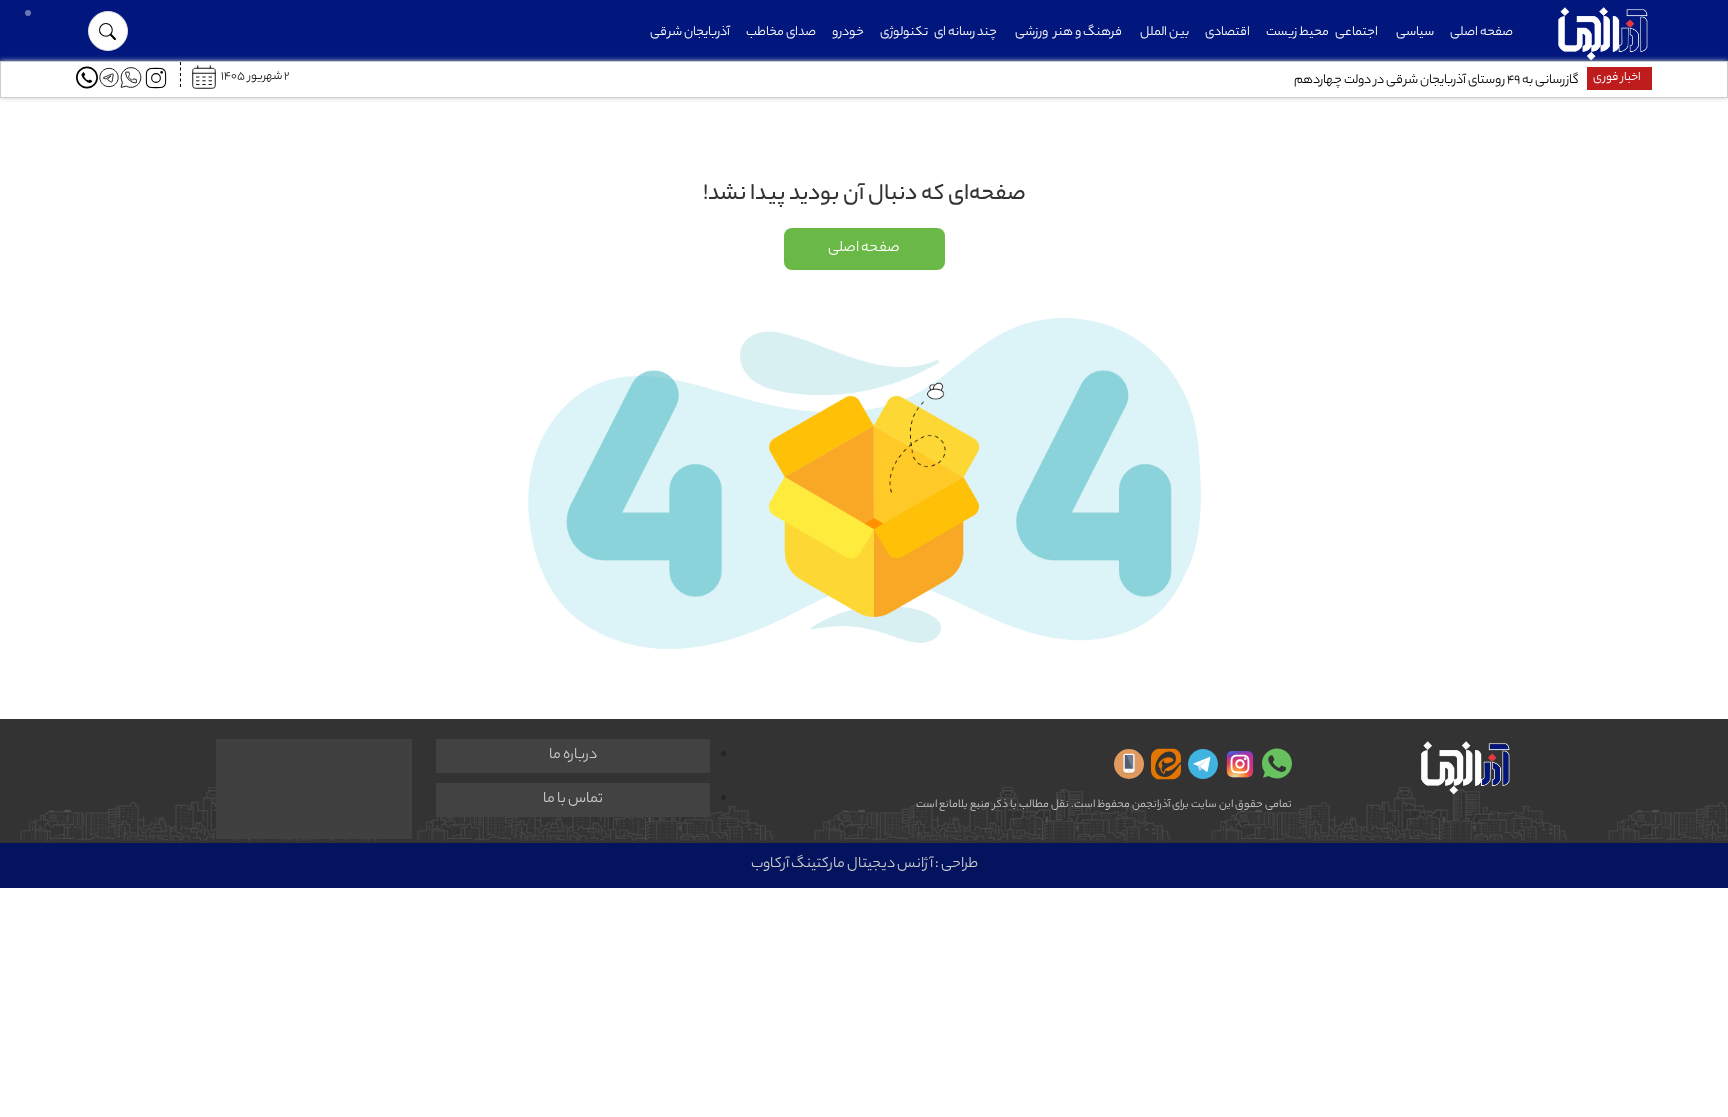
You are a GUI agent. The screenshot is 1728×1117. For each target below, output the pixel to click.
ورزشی (1031, 32)
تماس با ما (573, 800)
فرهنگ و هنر (1088, 32)
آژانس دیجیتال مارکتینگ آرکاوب (842, 865)
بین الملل (1164, 32)
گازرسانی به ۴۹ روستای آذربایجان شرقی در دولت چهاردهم (1436, 80)
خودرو (848, 32)
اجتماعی (1356, 32)
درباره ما (573, 756)
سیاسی (1415, 32)
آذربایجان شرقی (690, 32)
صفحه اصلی (1481, 32)
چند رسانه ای (965, 32)
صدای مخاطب (781, 32)
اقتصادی (1227, 32)
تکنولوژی (904, 32)
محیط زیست (1297, 32)
